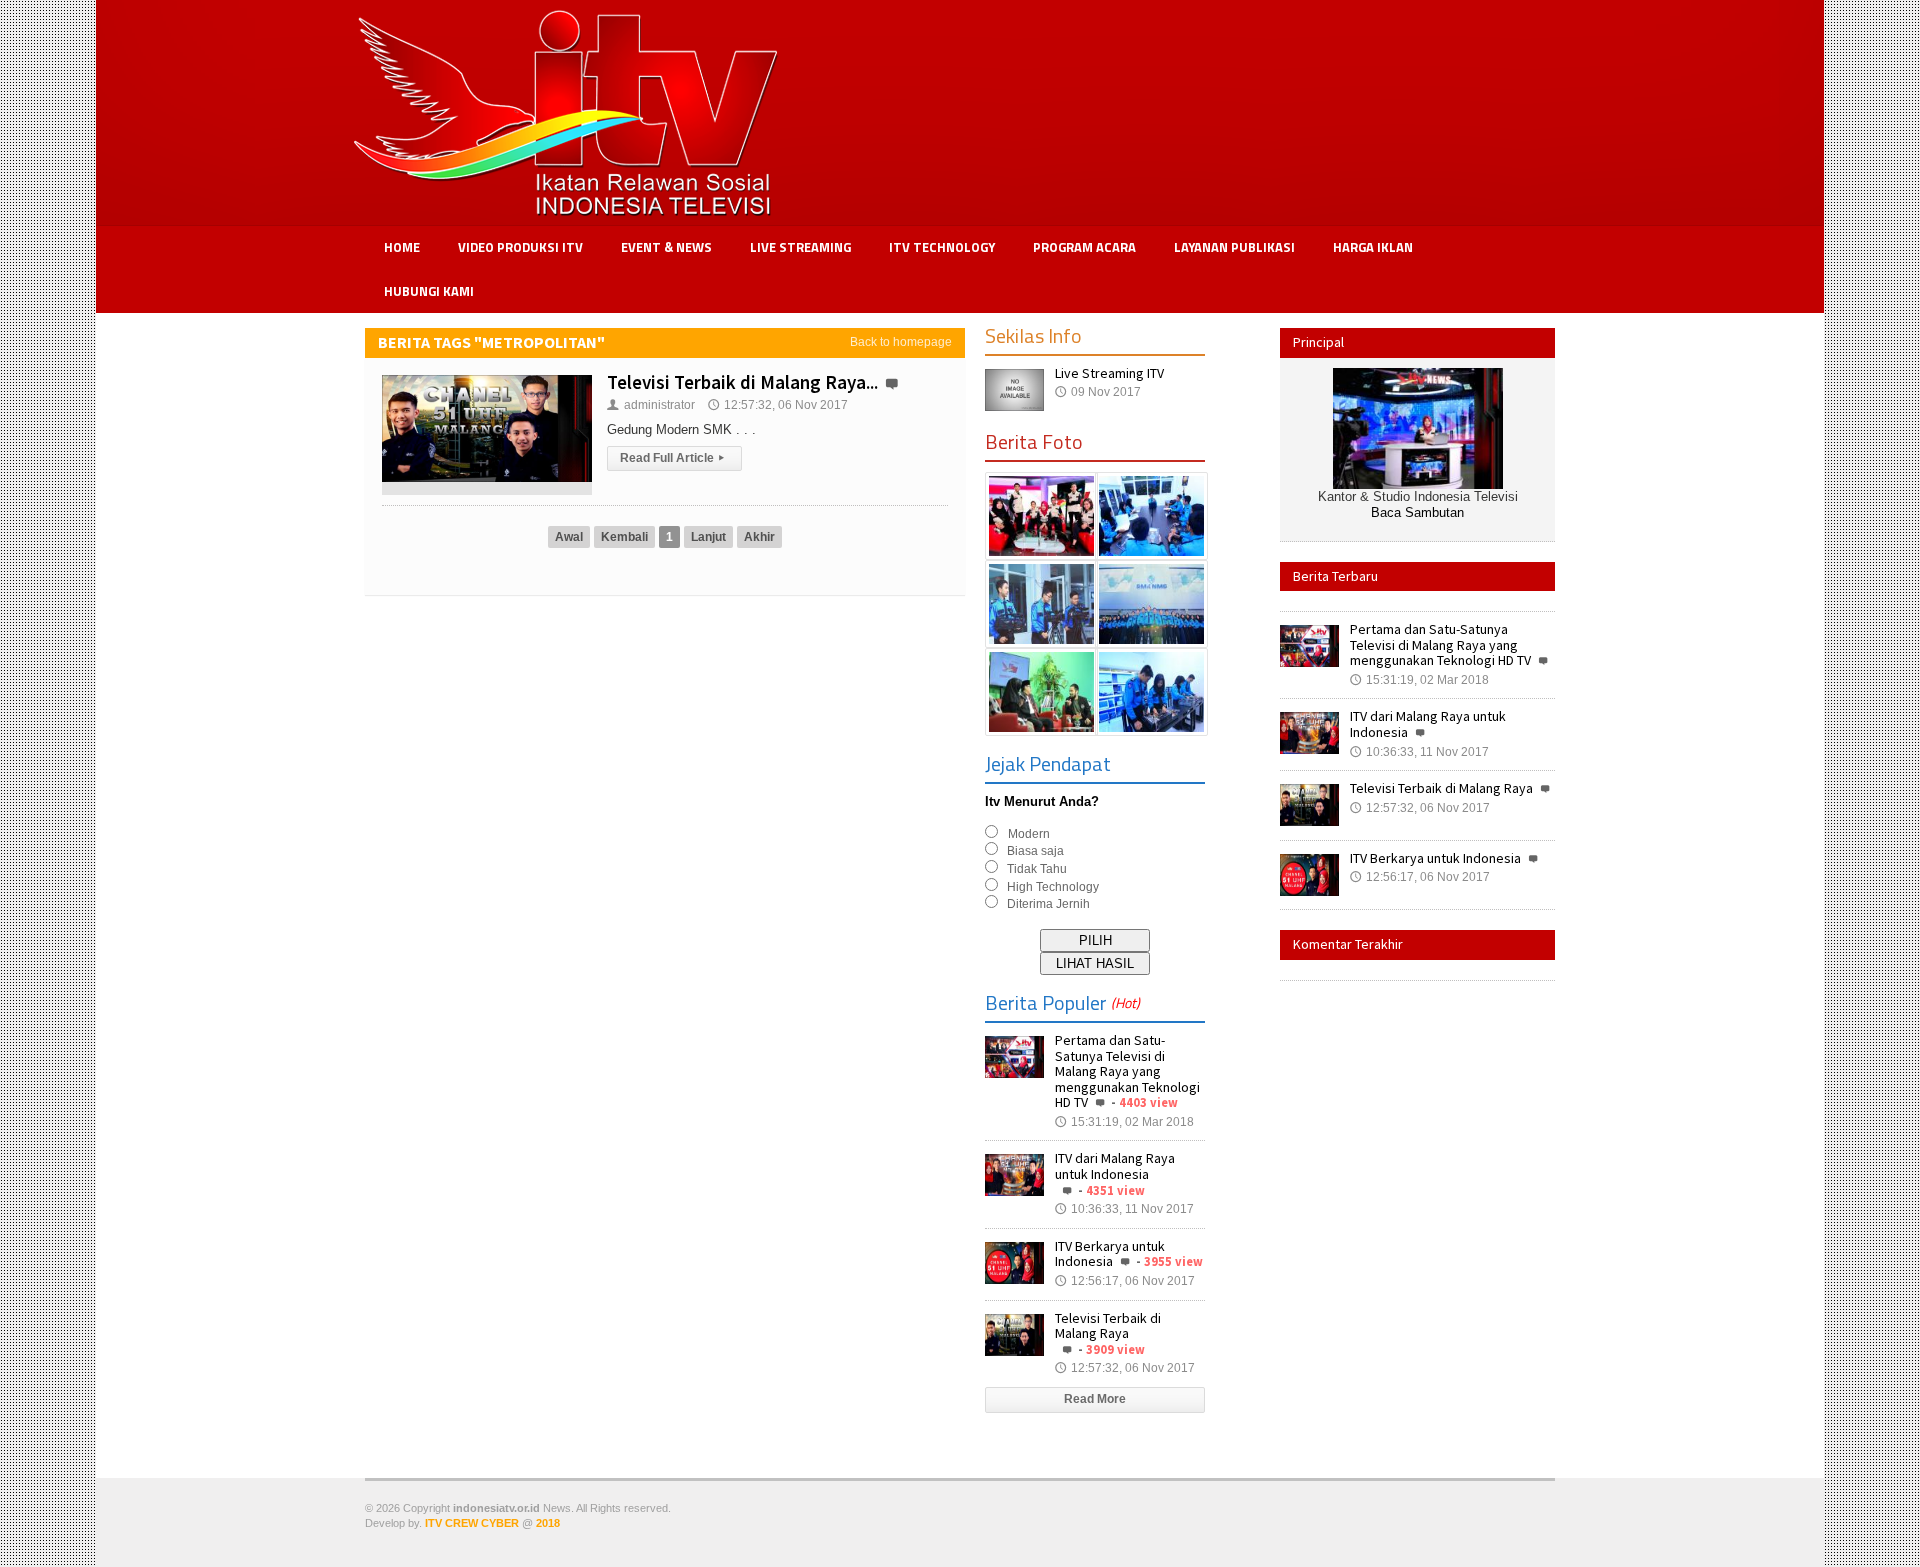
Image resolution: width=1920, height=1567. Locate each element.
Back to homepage (901, 342)
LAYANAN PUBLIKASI (1234, 247)
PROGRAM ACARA (1084, 247)
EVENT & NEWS (666, 247)
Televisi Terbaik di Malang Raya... (742, 382)
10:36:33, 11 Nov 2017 (1124, 1209)
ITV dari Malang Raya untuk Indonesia (1115, 1166)
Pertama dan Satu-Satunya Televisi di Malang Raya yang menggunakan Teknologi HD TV (1127, 1071)
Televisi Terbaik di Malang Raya (1108, 1326)
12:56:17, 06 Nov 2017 (1125, 1281)
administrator (651, 405)
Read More (1095, 1399)
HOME (402, 247)
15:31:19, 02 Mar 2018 (1124, 1122)
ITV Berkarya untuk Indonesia (1110, 1254)
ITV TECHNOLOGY (942, 247)
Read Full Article (672, 458)
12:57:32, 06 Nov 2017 (778, 405)
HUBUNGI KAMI (429, 291)
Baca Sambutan (1417, 512)
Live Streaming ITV (1109, 373)
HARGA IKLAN (1373, 247)
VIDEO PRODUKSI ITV (520, 247)
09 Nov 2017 (1098, 392)
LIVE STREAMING (800, 247)
